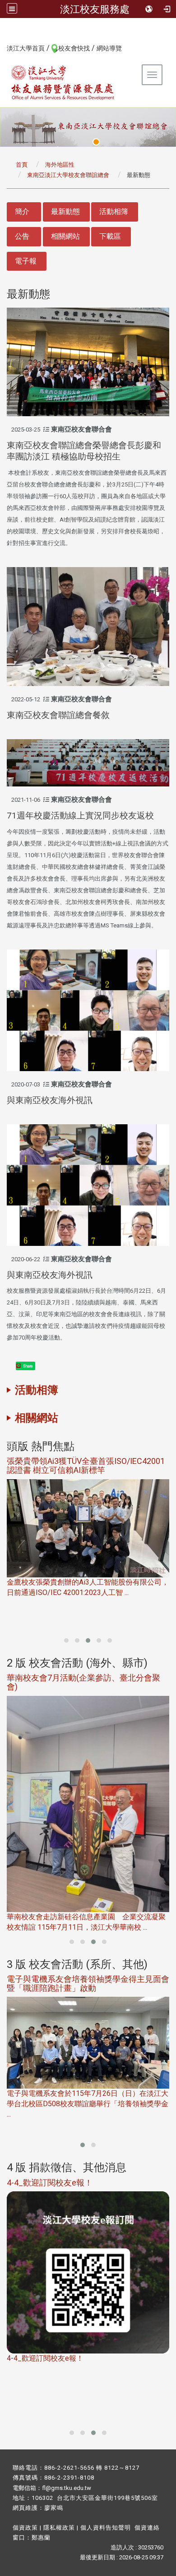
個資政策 (25, 2528)
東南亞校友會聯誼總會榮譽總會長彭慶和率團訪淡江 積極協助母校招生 (84, 451)
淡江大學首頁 (26, 48)
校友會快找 (74, 48)
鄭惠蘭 (41, 2537)
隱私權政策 (59, 2528)
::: (2, 48)
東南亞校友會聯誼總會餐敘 (58, 715)
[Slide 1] (96, 142)
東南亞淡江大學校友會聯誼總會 (68, 175)
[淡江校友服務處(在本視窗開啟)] (63, 82)
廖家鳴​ (54, 2508)
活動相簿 (114, 211)
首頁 (22, 165)
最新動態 (65, 211)
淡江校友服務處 (95, 9)
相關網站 (65, 236)
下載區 (110, 236)
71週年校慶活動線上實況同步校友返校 (80, 816)
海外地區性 (60, 165)
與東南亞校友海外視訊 (50, 1100)
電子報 (26, 261)
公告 (22, 236)
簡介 (22, 211)
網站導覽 (109, 48)
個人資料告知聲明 (106, 2528)
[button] (66, 1640)
